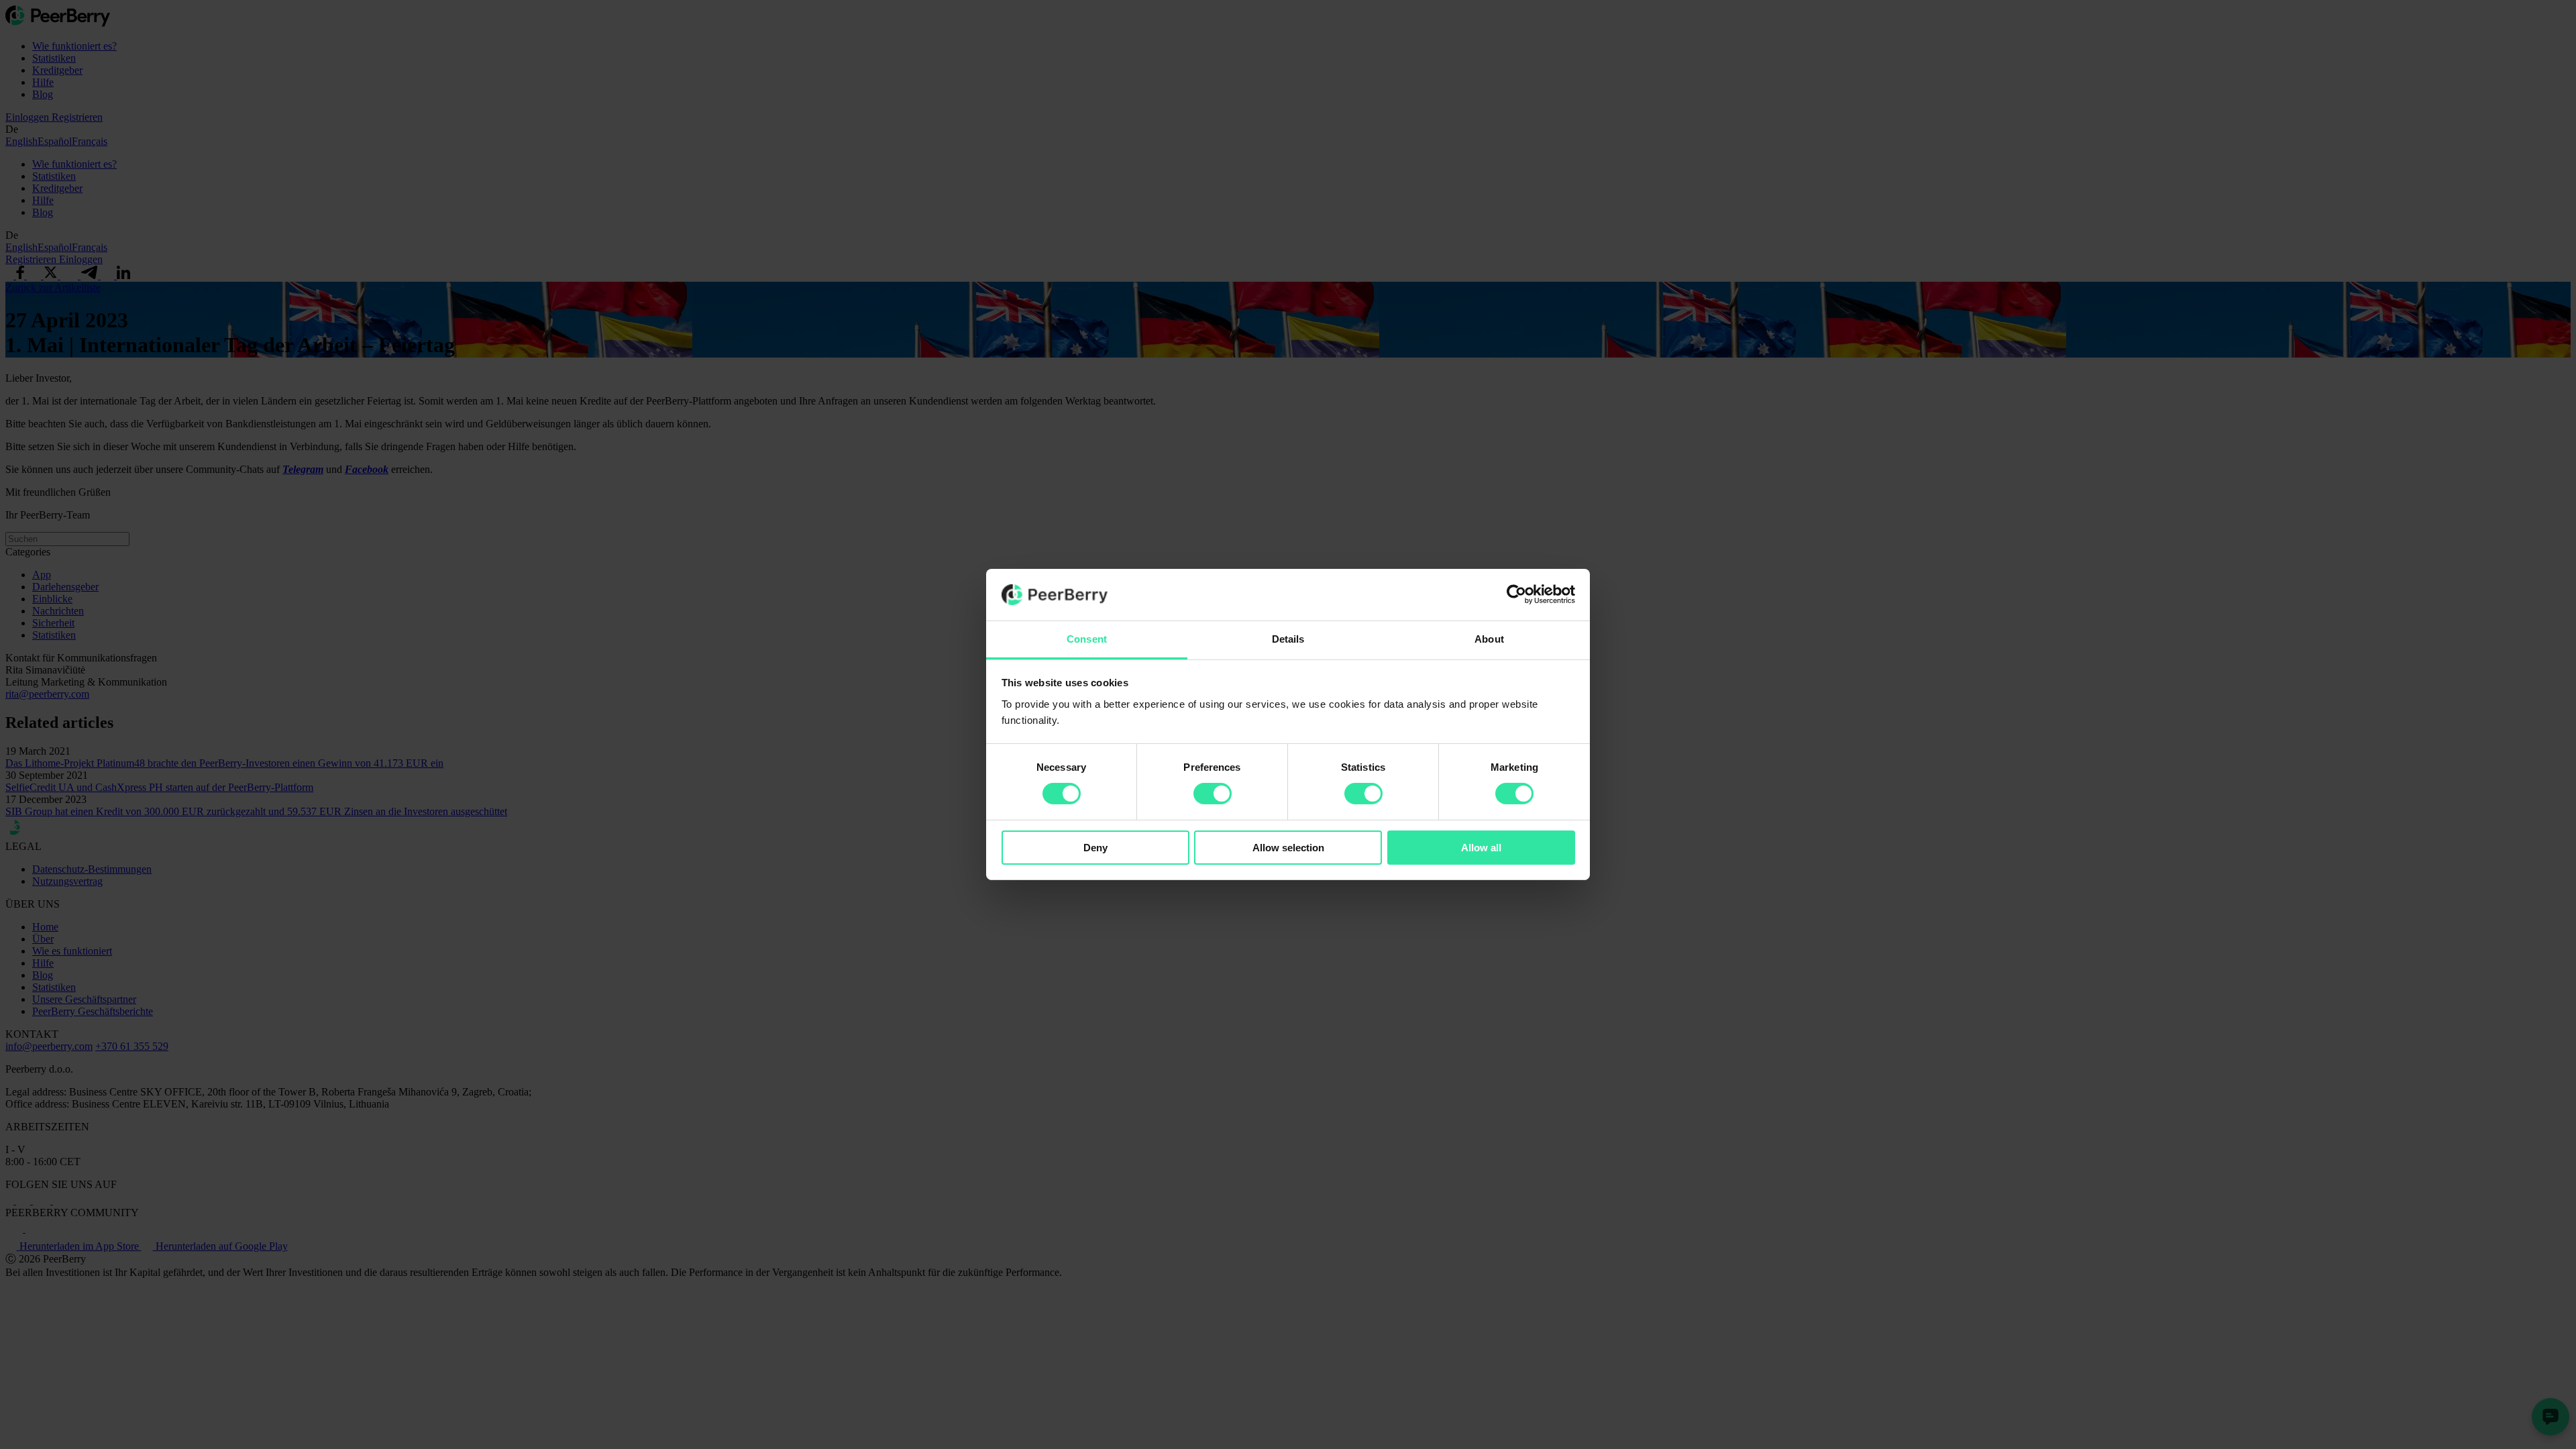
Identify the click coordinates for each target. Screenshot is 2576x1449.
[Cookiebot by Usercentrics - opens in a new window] (1516, 594)
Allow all (1481, 848)
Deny (1095, 848)
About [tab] (1489, 639)
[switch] (1213, 794)
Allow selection (1288, 848)
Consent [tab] (1087, 639)
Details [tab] (1288, 639)
